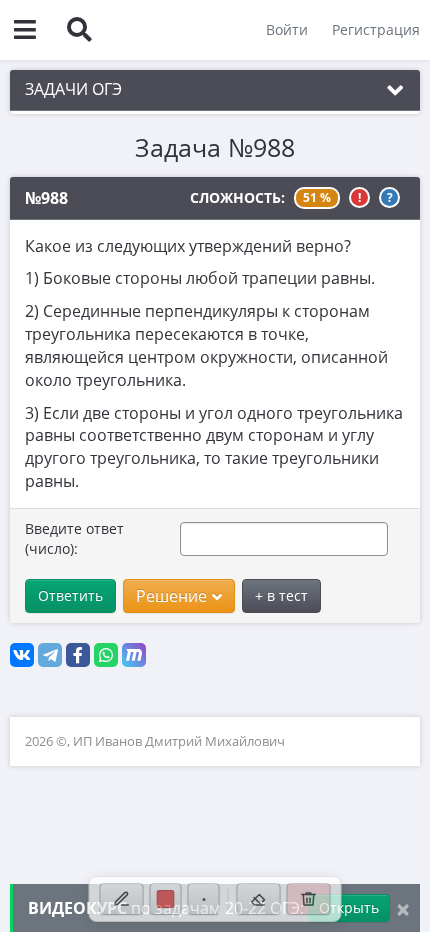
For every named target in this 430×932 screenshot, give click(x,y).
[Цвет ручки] (166, 899)
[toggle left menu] (25, 30)
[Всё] (309, 899)
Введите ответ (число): (74, 538)
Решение (171, 596)
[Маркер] (122, 899)
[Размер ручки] (204, 899)
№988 (46, 198)
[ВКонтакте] (22, 655)
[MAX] (134, 655)
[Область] (259, 899)
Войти (287, 29)
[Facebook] (78, 655)
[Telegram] (50, 655)
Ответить (70, 595)
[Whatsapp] (106, 655)
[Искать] (79, 30)
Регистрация (376, 29)
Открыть (349, 907)
